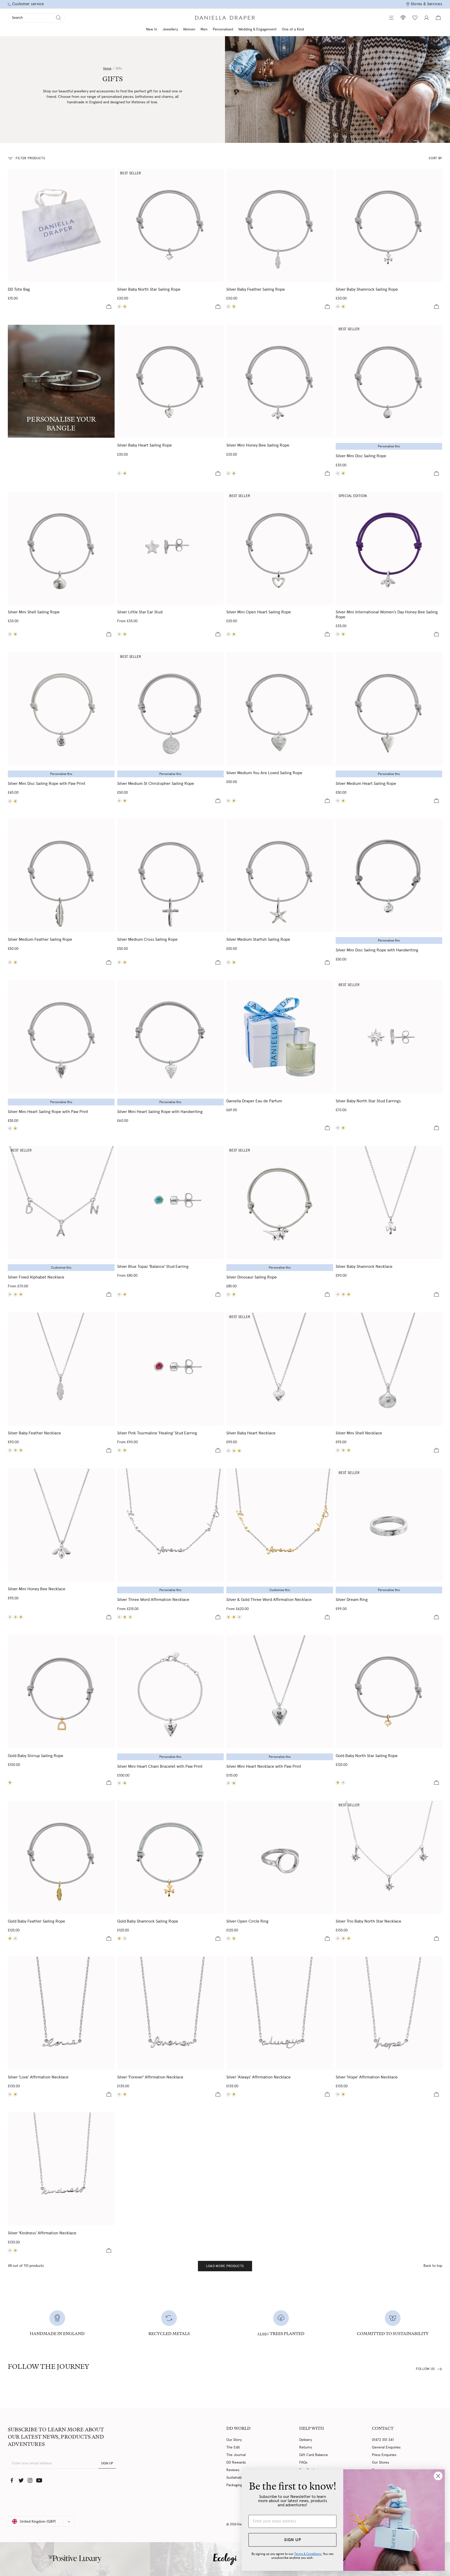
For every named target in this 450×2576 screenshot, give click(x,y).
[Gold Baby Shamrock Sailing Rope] (343, 307)
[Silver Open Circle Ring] (280, 1857)
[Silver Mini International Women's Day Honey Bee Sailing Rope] (389, 548)
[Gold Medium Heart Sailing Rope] (343, 801)
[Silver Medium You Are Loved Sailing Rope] (280, 709)
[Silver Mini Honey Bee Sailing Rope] (280, 381)
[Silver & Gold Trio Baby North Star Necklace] (343, 1938)
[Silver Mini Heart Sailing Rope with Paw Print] (61, 1037)
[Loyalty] (403, 18)
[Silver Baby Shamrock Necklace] (389, 1203)
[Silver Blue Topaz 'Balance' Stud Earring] (171, 1203)
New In (152, 29)
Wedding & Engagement (257, 29)
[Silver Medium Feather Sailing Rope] (61, 875)
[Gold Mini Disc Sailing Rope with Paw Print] (15, 801)
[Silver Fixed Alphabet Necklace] (61, 1203)
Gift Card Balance (314, 2455)
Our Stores (380, 2463)
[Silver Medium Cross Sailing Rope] (171, 875)
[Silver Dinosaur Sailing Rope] (280, 1203)
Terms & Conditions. (308, 2554)
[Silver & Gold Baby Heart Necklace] (234, 1451)
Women (189, 29)
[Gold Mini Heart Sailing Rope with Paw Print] (15, 1128)
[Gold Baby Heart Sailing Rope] (125, 473)
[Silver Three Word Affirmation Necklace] (171, 1525)
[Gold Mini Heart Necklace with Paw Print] (234, 1783)
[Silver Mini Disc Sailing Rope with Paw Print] (61, 709)
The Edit (233, 2447)
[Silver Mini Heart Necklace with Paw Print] (280, 1692)
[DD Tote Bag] (61, 225)
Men (204, 29)
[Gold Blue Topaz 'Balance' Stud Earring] (125, 1294)
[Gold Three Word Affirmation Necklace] (125, 1617)
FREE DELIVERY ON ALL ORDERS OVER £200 (225, 5)
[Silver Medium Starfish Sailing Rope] (280, 875)
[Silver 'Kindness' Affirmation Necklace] (61, 2169)
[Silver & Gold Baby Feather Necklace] (15, 1450)
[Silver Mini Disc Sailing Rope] (389, 381)
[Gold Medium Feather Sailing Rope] (15, 962)
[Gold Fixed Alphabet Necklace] (21, 1294)
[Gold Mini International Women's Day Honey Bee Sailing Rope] (343, 634)
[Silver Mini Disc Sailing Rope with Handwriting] (389, 875)
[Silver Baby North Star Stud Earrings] (389, 1037)
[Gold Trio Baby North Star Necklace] (349, 1938)
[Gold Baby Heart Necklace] (239, 1451)
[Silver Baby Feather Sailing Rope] (280, 225)
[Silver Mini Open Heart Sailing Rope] (280, 548)
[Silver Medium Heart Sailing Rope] (389, 709)
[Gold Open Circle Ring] (234, 1938)
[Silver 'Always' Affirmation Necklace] (280, 2013)
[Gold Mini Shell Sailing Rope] (15, 634)
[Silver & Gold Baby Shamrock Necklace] (343, 1294)
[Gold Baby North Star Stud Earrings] (343, 1128)
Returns (306, 2447)
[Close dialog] (438, 2476)
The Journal (236, 2455)
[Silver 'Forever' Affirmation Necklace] (171, 2013)
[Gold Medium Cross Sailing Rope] (125, 962)
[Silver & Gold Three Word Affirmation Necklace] (130, 1617)
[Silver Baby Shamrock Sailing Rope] (389, 225)
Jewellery (170, 29)
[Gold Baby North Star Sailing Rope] (125, 307)
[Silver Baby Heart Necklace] (280, 1369)
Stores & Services (426, 4)
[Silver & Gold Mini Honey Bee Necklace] (15, 1617)
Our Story (234, 2440)
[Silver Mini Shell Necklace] (389, 1369)
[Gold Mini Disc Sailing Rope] (343, 473)
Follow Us (425, 2369)
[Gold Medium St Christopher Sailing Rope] (125, 801)
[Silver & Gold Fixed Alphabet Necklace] (15, 1294)
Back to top (433, 2266)
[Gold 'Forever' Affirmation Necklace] (125, 2094)
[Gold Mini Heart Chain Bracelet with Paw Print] (125, 1783)
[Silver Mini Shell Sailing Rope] (61, 548)
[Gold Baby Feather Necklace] (21, 1450)
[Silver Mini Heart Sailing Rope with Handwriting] (171, 1037)
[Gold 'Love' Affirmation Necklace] (15, 2094)
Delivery (306, 2440)
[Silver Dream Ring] (389, 1525)
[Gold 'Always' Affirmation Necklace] (234, 2094)
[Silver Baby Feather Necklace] (61, 1369)
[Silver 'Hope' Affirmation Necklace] (389, 2013)
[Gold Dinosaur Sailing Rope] (234, 1294)
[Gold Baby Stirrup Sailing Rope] (61, 1692)
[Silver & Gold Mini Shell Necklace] (343, 1450)
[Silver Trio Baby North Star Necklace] (389, 1857)
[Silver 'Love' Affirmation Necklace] (61, 2013)
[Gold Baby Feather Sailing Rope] (234, 307)
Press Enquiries (384, 2455)
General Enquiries (386, 2447)
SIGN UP (107, 2463)
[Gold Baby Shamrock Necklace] (349, 1294)
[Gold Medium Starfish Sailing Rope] (234, 962)
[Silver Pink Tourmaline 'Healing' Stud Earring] (171, 1369)
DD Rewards (236, 2463)
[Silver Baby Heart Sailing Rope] (171, 381)
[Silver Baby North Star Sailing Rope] (171, 225)
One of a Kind (293, 29)
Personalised (223, 29)
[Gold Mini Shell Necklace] (349, 1450)
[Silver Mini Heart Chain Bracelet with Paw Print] (171, 1692)
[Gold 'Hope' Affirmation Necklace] (343, 2094)
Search (17, 18)
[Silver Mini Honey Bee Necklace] (61, 1525)
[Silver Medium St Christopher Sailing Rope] (171, 709)
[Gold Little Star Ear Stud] (125, 634)
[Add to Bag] (109, 307)
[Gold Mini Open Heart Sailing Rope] (234, 634)
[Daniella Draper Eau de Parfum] (280, 1037)
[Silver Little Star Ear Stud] (171, 548)
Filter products (30, 158)
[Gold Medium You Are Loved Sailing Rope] (234, 801)
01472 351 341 (383, 2440)
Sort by (435, 158)
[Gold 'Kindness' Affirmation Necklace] (15, 2250)
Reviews (233, 2470)
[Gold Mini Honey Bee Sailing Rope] (234, 473)
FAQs (303, 2463)
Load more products (225, 2266)
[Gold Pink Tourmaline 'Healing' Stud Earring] (125, 1450)
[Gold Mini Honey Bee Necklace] (21, 1617)
